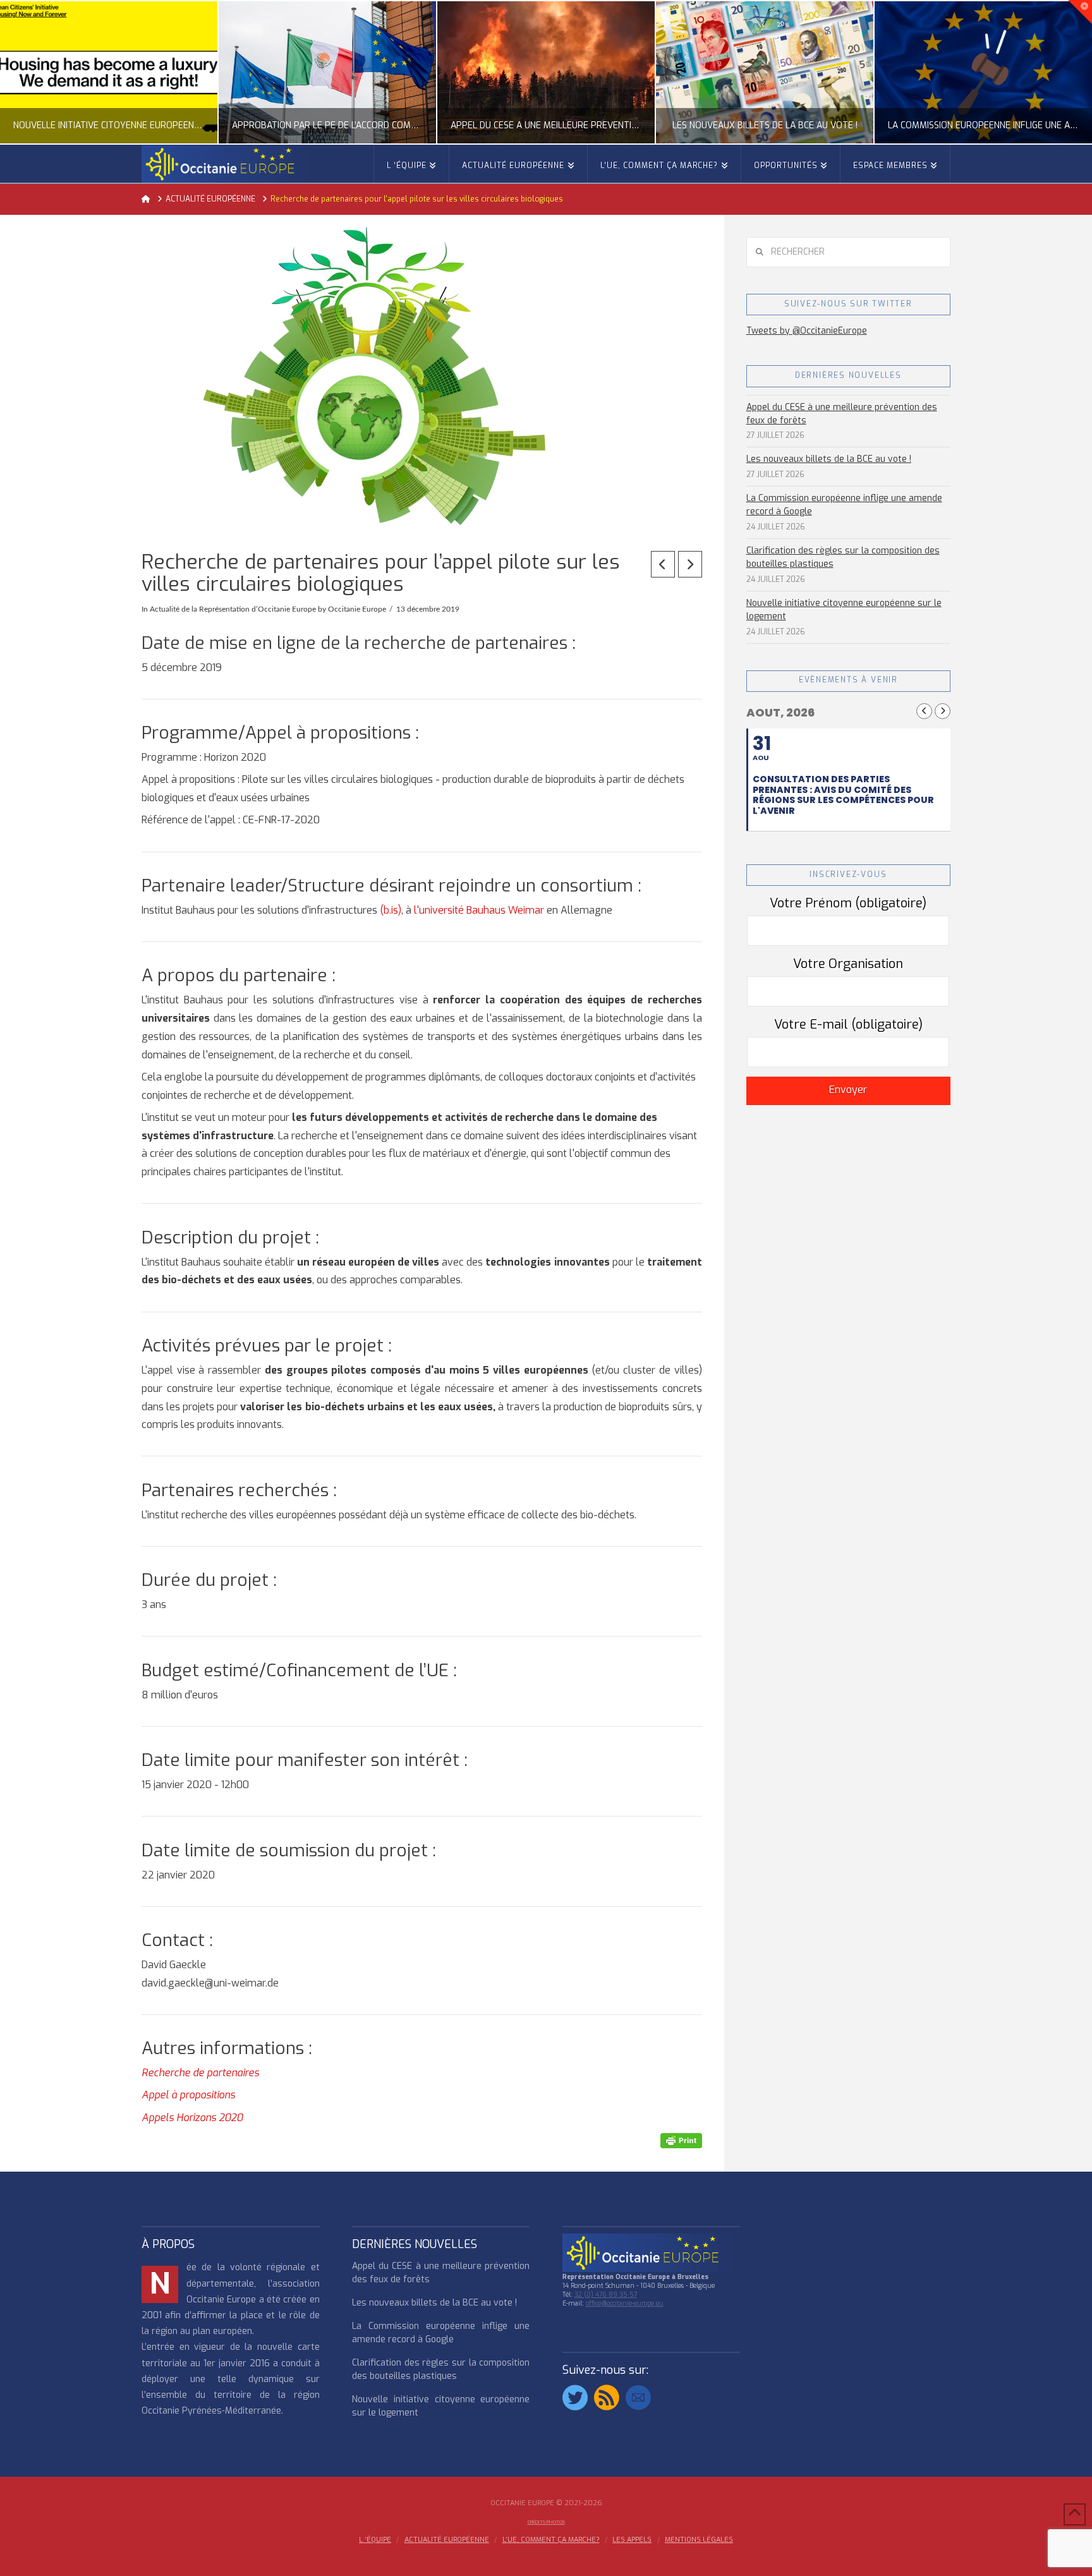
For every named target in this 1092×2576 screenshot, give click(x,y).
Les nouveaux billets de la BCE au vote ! (829, 459)
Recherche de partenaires (200, 2073)
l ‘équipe (375, 2540)
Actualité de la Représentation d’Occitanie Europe (233, 609)
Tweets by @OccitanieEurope (807, 331)
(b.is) (391, 910)
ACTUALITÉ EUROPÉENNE (447, 2540)
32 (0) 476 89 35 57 (606, 2295)
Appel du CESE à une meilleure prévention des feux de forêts (842, 414)
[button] (1080, 12)
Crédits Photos (546, 2522)
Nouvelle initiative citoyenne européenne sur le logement (844, 610)
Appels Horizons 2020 (192, 2118)
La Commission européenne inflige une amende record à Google (844, 505)
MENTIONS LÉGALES (699, 2540)
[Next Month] (943, 711)
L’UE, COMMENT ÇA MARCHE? (551, 2540)
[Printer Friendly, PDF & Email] (681, 2140)
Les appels (632, 2540)
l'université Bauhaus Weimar (479, 910)
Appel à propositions (188, 2095)
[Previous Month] (924, 711)
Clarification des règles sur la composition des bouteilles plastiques (843, 557)
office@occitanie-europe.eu (625, 2303)
